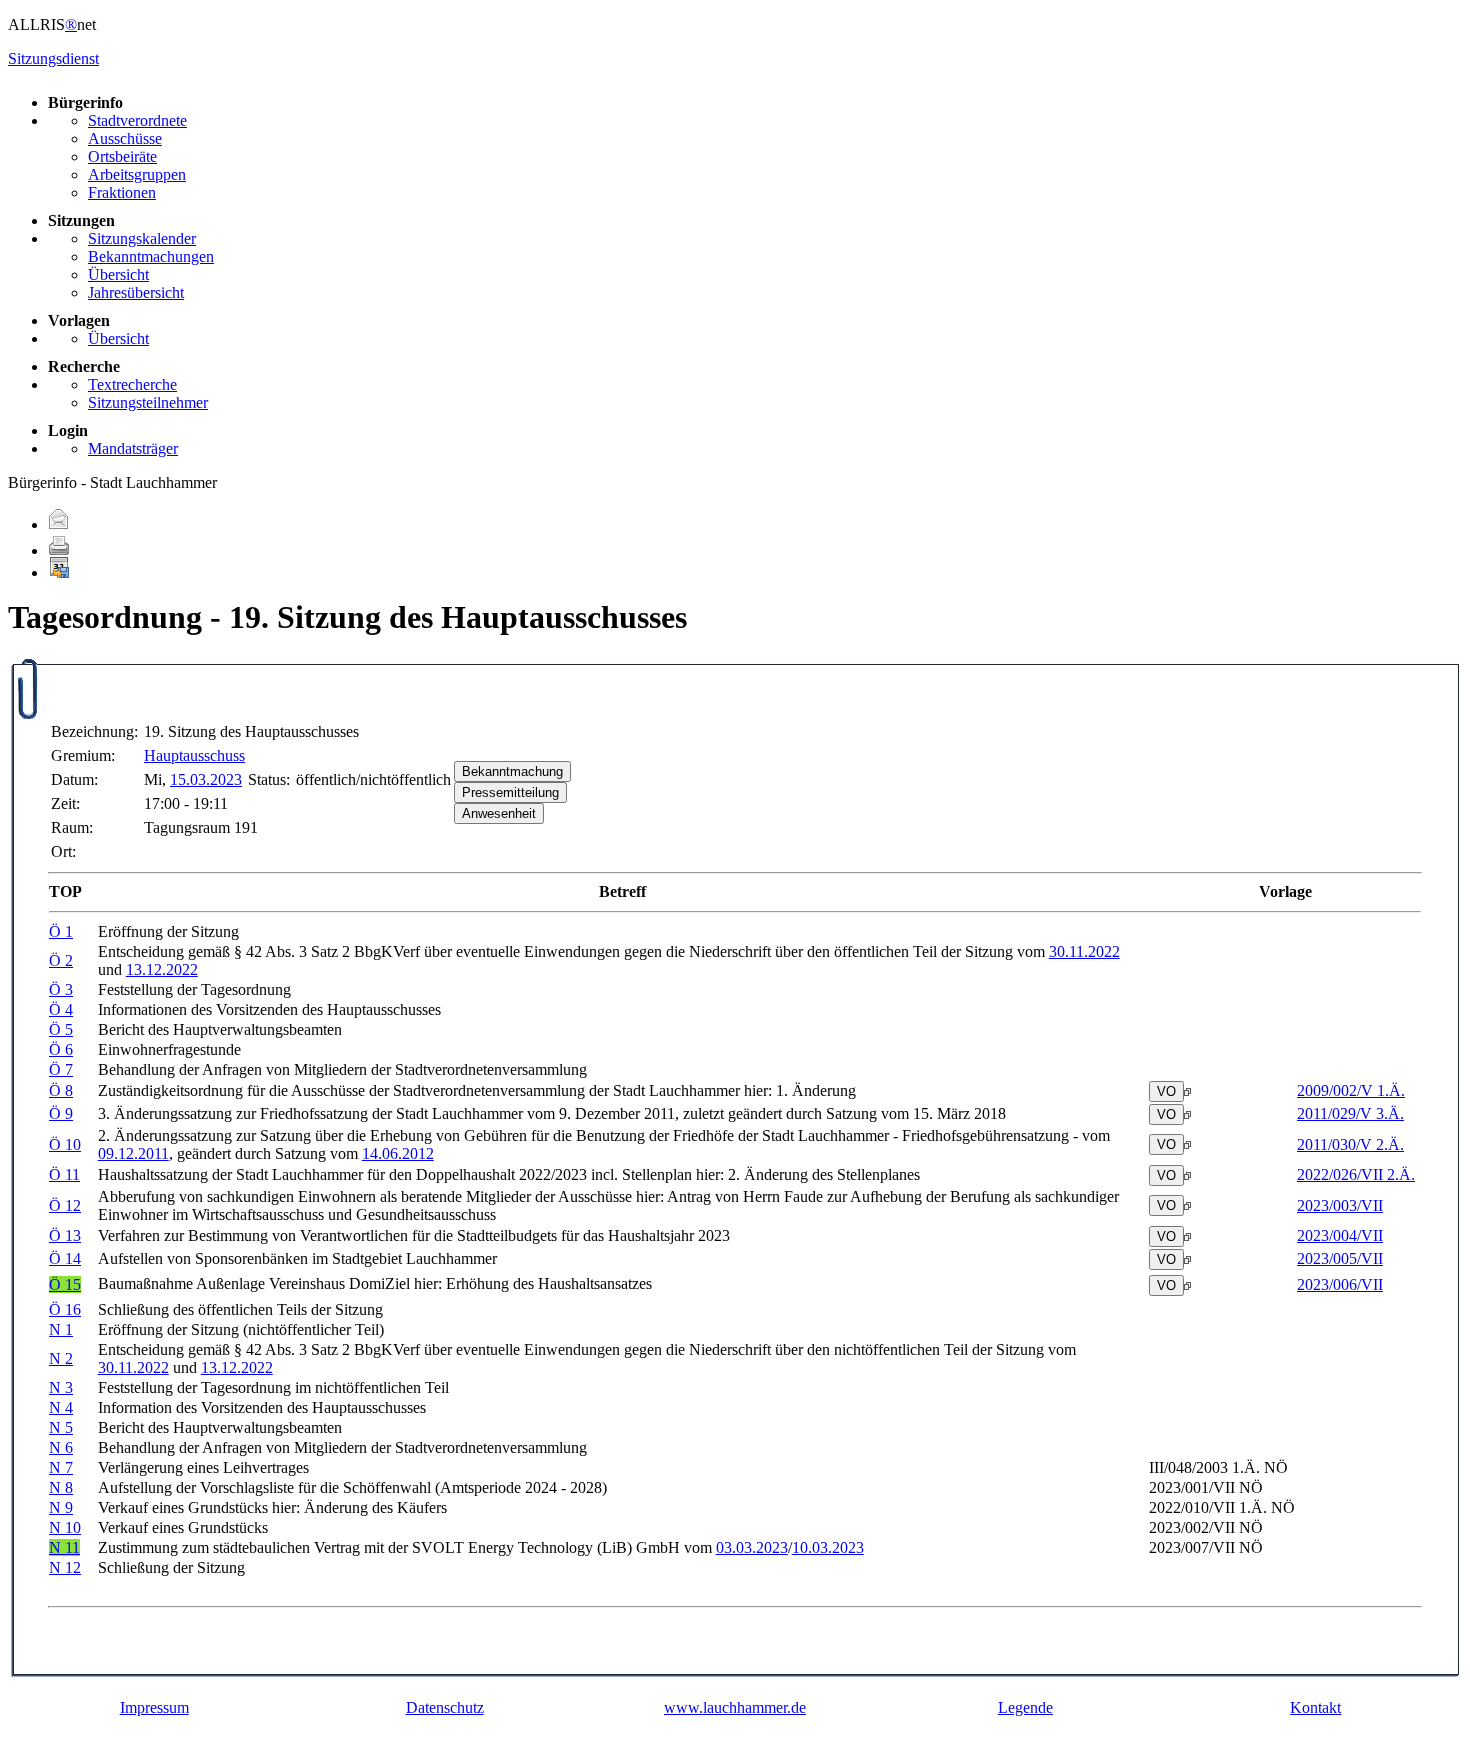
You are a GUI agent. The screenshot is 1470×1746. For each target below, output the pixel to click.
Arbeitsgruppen (137, 174)
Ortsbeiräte (122, 156)
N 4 (61, 1407)
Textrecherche (132, 384)
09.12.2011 (133, 1153)
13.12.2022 (162, 969)
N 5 (61, 1427)
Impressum (154, 1707)
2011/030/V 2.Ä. (1350, 1144)
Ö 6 (61, 1049)
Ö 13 (65, 1235)
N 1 (61, 1329)
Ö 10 (65, 1144)
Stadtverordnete (137, 120)
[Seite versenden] (59, 524)
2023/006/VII (1340, 1284)
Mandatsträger (133, 448)
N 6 (61, 1447)
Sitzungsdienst (53, 58)
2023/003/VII (1340, 1205)
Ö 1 (61, 931)
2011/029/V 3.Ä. (1350, 1113)
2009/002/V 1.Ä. (1351, 1090)
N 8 (61, 1487)
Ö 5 (61, 1029)
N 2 (61, 1358)
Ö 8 (61, 1090)
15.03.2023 (206, 779)
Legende (1025, 1707)
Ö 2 (61, 960)
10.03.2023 (828, 1547)
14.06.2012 (398, 1153)
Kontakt (1315, 1707)
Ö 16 (65, 1309)
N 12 (65, 1567)
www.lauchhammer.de (735, 1707)
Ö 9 (61, 1113)
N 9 (61, 1507)
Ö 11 (64, 1174)
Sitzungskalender (142, 238)
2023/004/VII (1340, 1235)
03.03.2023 (752, 1547)
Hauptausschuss (194, 755)
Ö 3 (61, 989)
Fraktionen (122, 192)
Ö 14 (65, 1258)
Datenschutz (445, 1707)
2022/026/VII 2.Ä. (1356, 1174)
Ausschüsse (125, 138)
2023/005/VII (1340, 1258)
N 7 (61, 1467)
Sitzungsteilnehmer (148, 402)
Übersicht (118, 274)
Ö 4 (61, 1009)
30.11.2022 (1084, 951)
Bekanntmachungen (151, 256)
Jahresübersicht (136, 292)
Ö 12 (65, 1205)
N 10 (65, 1527)
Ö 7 (61, 1069)
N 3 (61, 1387)
